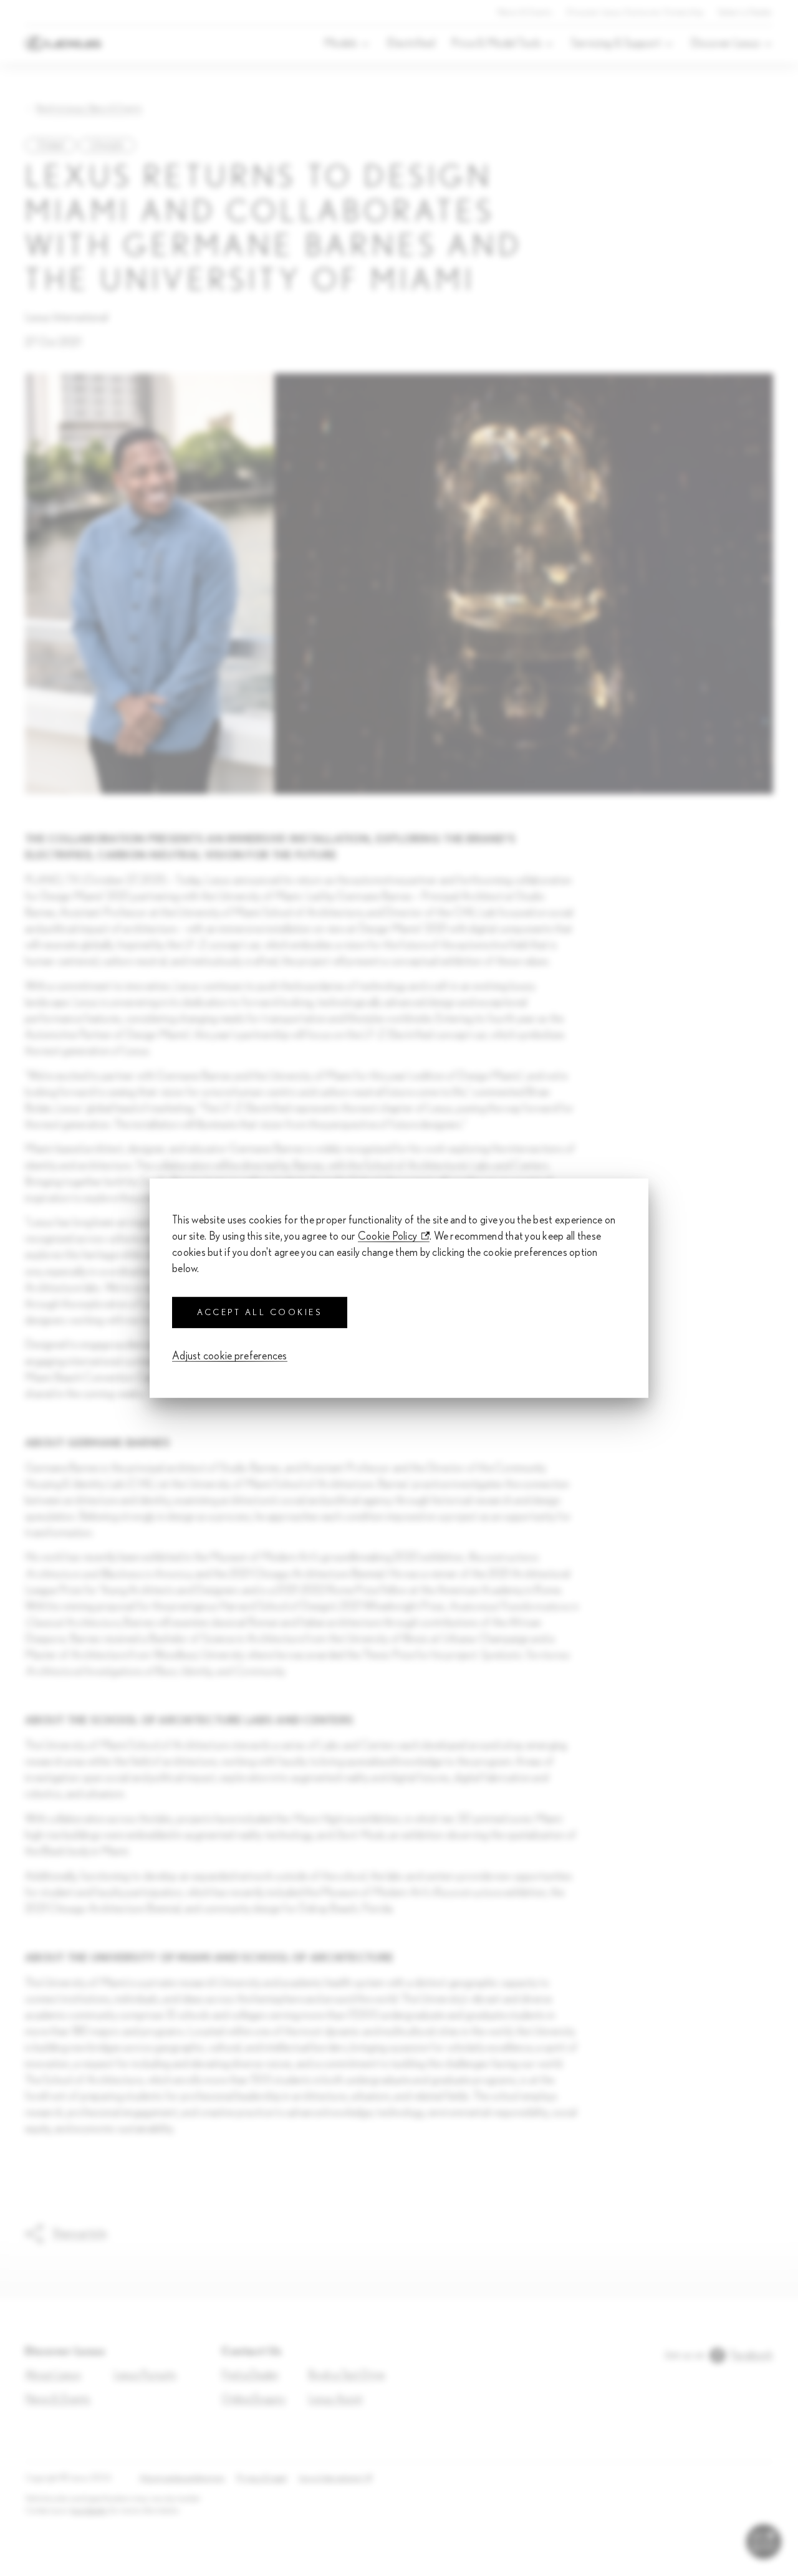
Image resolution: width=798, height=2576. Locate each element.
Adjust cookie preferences (230, 1356)
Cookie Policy (388, 1236)
